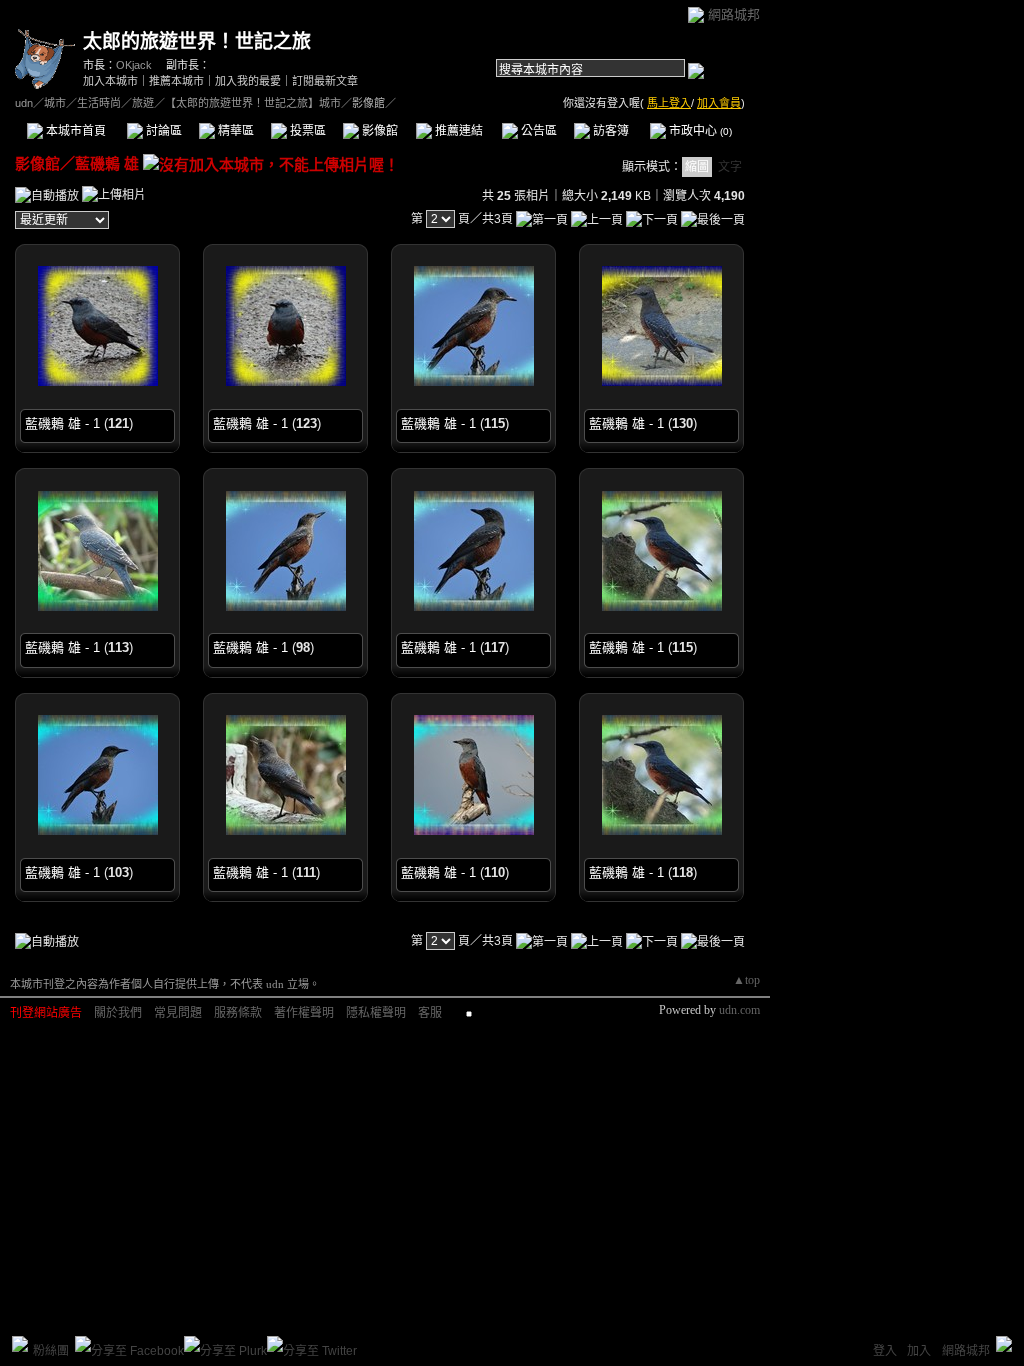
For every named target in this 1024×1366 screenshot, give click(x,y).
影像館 (378, 131)
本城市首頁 (74, 131)
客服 (430, 1013)
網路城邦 (734, 14)
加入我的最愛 (248, 81)
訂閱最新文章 (325, 81)
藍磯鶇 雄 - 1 (62, 423)
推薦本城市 (176, 81)
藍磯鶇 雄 (107, 163)
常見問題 (178, 1013)
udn (24, 103)
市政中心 (699, 131)
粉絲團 (51, 1351)
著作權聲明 (304, 1013)
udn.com (739, 1010)
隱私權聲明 (376, 1013)
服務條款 (238, 1013)
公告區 (537, 131)
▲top (746, 980)
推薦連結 (457, 131)
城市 (55, 103)
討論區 (162, 131)
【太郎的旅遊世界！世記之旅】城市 (253, 103)
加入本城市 (110, 81)
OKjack (134, 65)
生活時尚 (99, 103)
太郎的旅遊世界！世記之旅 (197, 41)
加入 (919, 1351)
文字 (730, 167)
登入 (885, 1351)
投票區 (306, 131)
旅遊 (143, 103)
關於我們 (118, 1013)
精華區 (234, 131)
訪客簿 (609, 131)
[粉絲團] (20, 1344)
